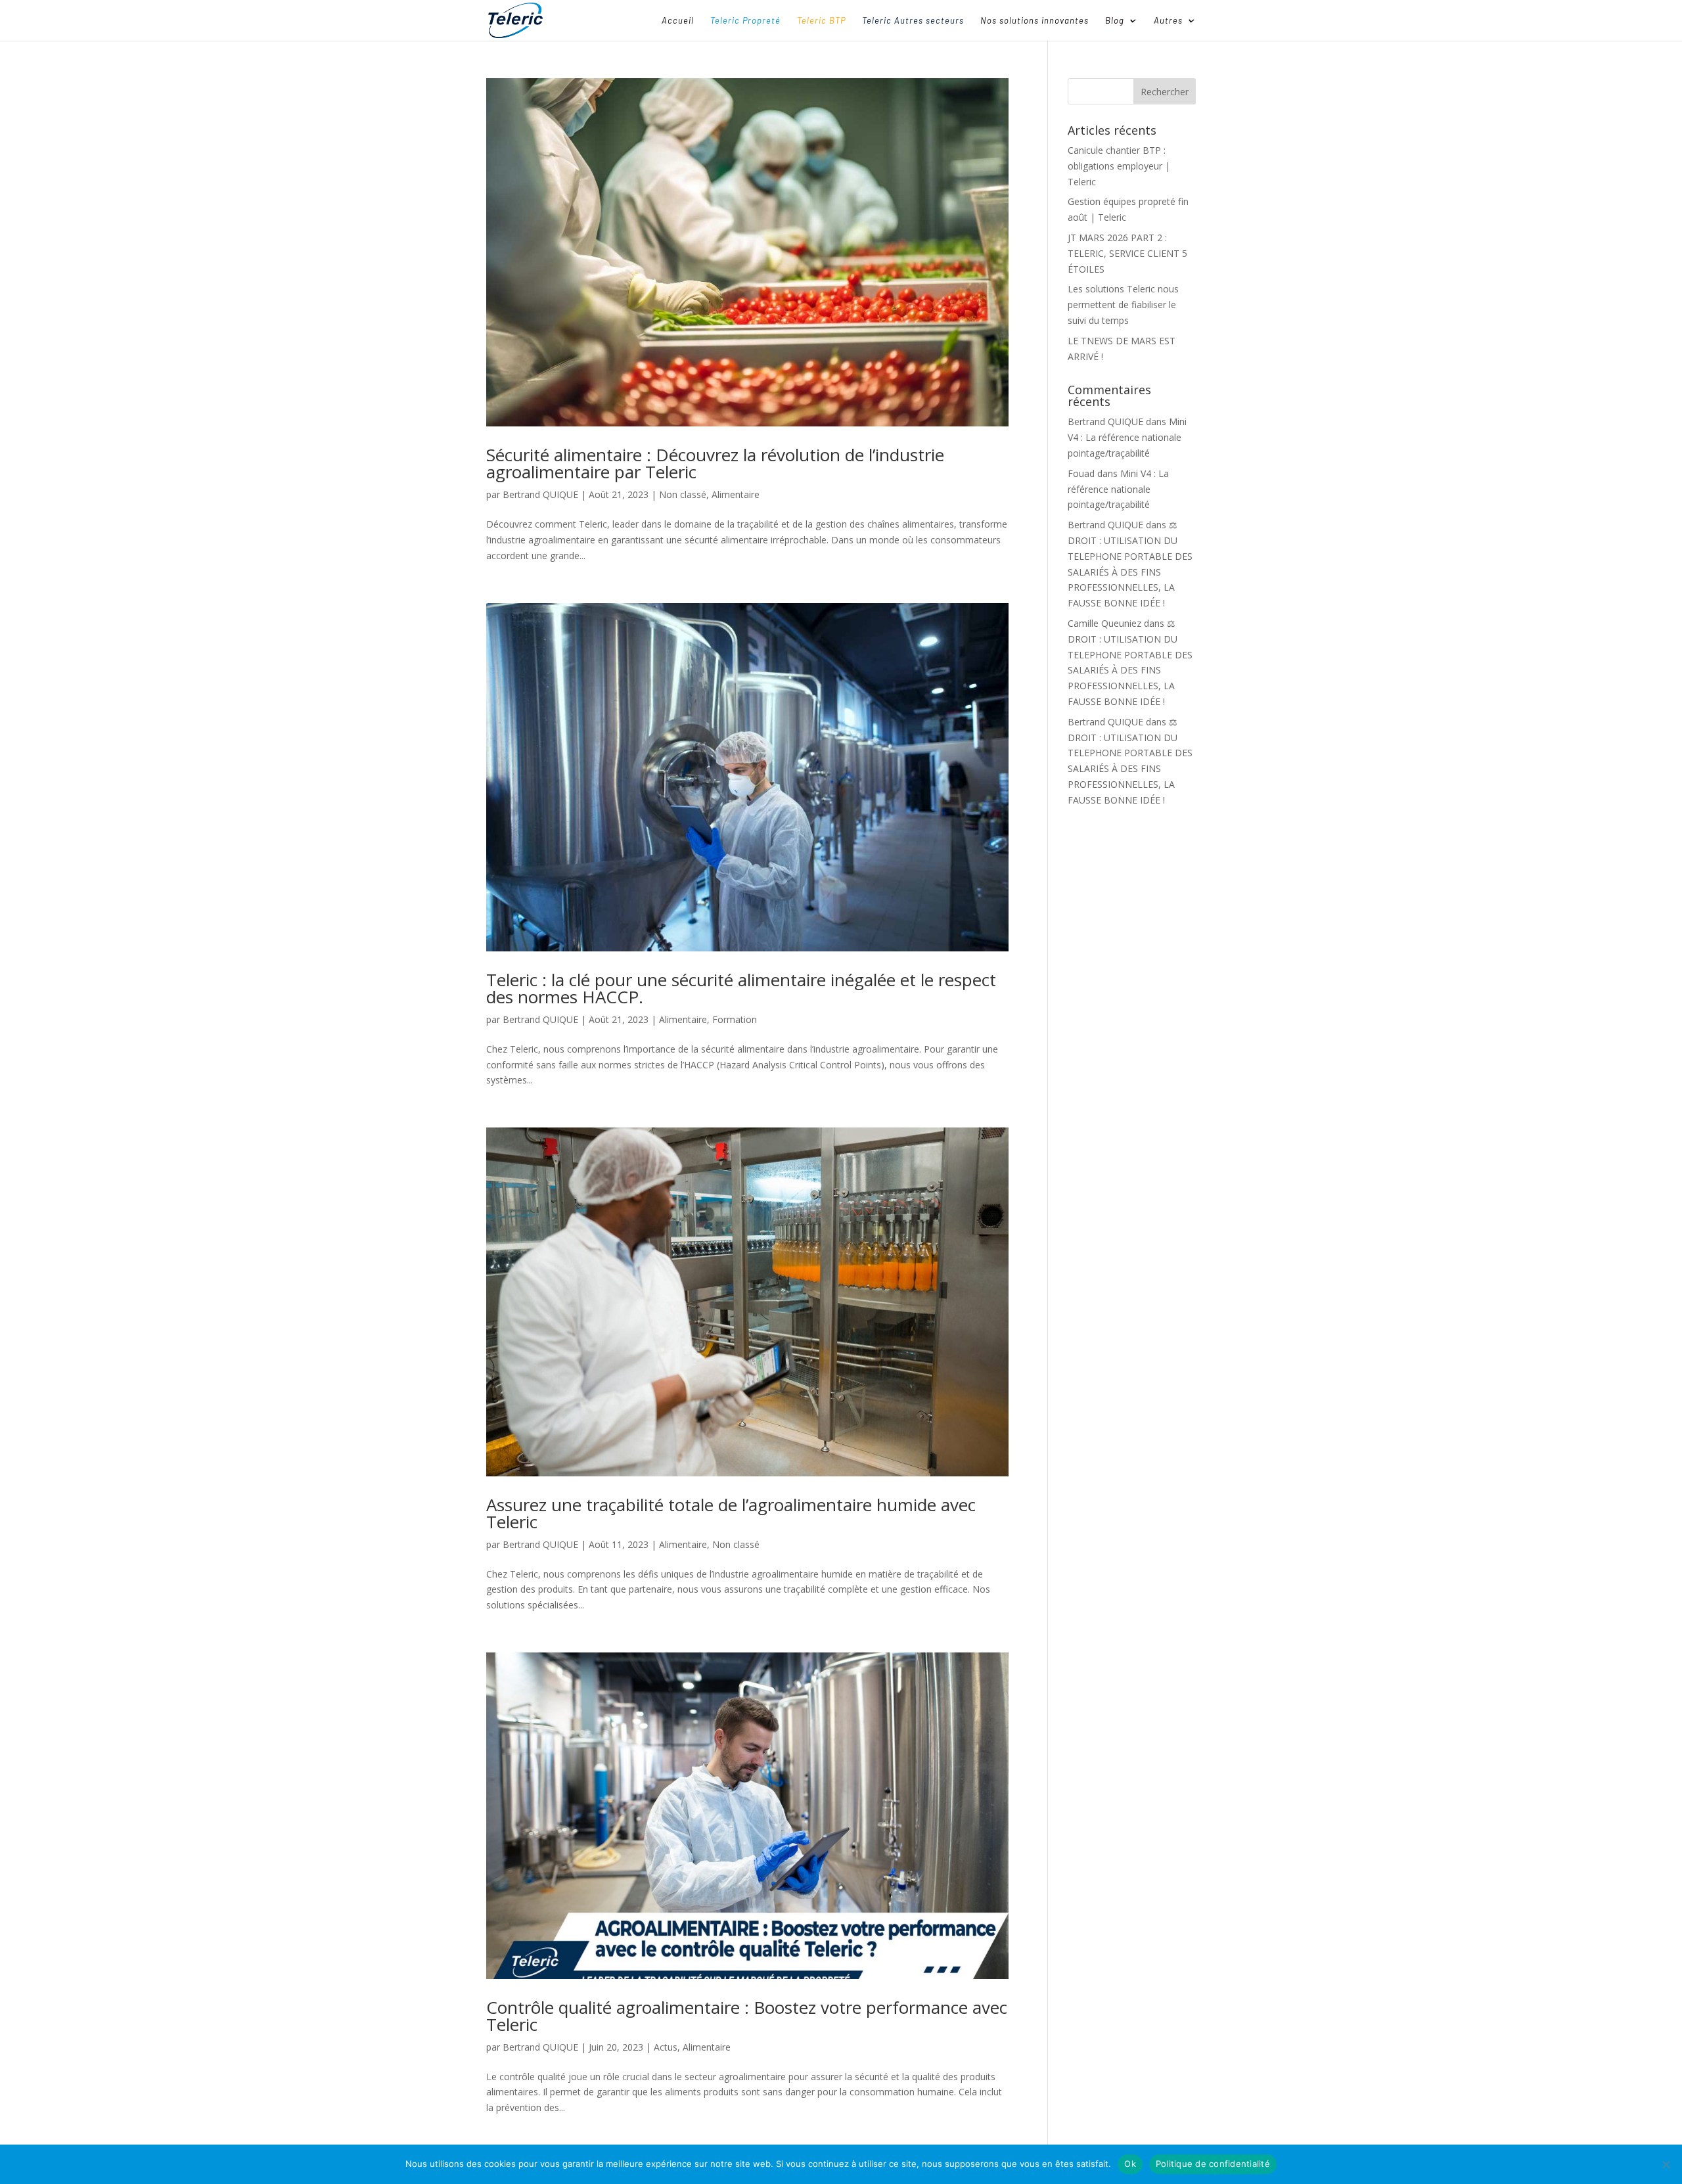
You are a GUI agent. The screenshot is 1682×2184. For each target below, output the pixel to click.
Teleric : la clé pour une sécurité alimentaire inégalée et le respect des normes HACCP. (741, 988)
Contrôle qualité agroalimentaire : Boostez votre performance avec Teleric (747, 2016)
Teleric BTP (821, 21)
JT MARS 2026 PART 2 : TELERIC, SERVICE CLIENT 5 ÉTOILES (1127, 253)
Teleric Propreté (745, 21)
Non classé (683, 494)
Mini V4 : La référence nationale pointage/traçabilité (1127, 437)
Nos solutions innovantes (1034, 21)
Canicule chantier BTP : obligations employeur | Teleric (1119, 166)
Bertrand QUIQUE (540, 494)
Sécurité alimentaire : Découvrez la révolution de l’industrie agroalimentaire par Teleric (715, 463)
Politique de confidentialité (1213, 2164)
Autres (1168, 21)
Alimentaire (736, 494)
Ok (1130, 2164)
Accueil (678, 21)
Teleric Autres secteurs (913, 21)
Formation (735, 1019)
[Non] (1666, 2164)
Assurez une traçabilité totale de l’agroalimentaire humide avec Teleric (731, 1513)
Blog (1115, 21)
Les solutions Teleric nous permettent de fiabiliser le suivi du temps (1123, 305)
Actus (666, 2047)
